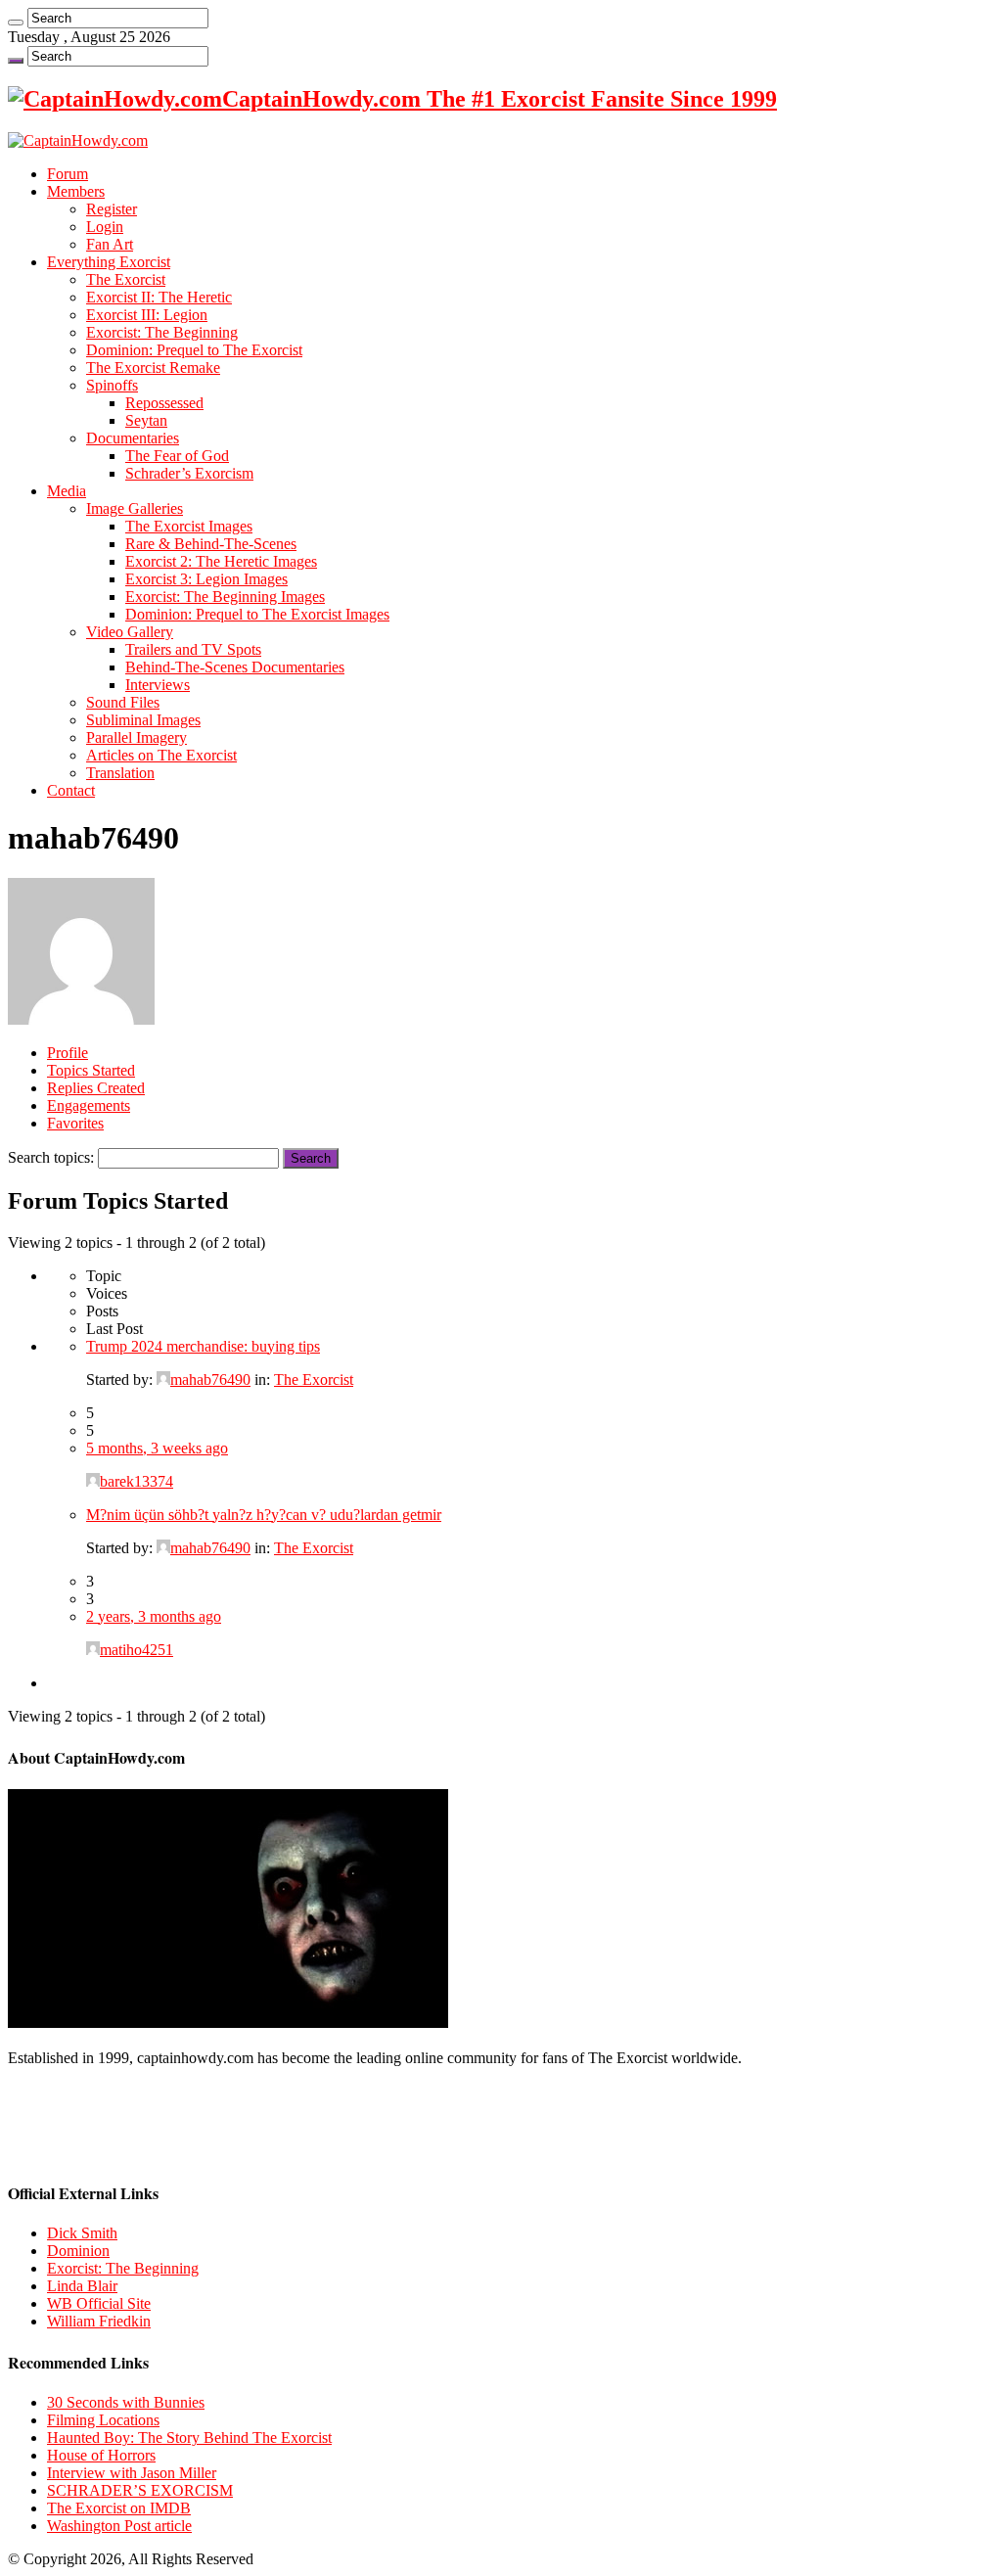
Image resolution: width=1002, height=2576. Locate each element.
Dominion (78, 2251)
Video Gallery (130, 632)
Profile (68, 1053)
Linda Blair (82, 2286)
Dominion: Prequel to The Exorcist (194, 350)
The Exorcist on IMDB (119, 2508)
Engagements (89, 1105)
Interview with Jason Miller (132, 2473)
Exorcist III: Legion (147, 315)
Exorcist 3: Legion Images (206, 579)
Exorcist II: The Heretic (159, 297)
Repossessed (164, 403)
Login (105, 227)
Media (67, 491)
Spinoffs (112, 385)
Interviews (158, 685)
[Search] (16, 23)
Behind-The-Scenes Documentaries (235, 667)
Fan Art (110, 244)
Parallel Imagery (137, 737)
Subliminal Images (143, 720)
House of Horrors (101, 2455)
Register (112, 209)
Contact (71, 790)
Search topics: (51, 1157)
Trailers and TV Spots (193, 649)
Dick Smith (82, 2233)
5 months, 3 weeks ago (157, 1448)
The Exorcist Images (189, 526)
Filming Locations (103, 2420)
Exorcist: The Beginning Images (225, 597)
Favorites (75, 1123)
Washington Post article (119, 2526)
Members (76, 191)
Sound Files (123, 702)
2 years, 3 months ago (154, 1616)
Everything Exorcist (109, 262)
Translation (120, 773)
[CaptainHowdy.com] (78, 140)
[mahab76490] (81, 1019)
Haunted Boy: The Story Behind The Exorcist (189, 2438)
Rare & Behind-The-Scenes (211, 544)
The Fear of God (177, 456)
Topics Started (91, 1070)
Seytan (146, 420)
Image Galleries (135, 508)
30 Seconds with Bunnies (126, 2402)
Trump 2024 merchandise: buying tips (203, 1346)
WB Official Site (99, 2303)
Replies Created (96, 1088)
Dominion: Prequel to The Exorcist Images (257, 614)
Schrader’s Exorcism (189, 473)
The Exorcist (126, 279)
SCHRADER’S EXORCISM (140, 2490)
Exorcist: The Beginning (162, 332)
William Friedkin (99, 2321)
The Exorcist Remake (153, 368)
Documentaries (133, 438)
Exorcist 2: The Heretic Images (221, 561)
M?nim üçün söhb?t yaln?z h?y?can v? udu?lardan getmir (264, 1515)
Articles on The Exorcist (161, 755)
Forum (68, 174)
